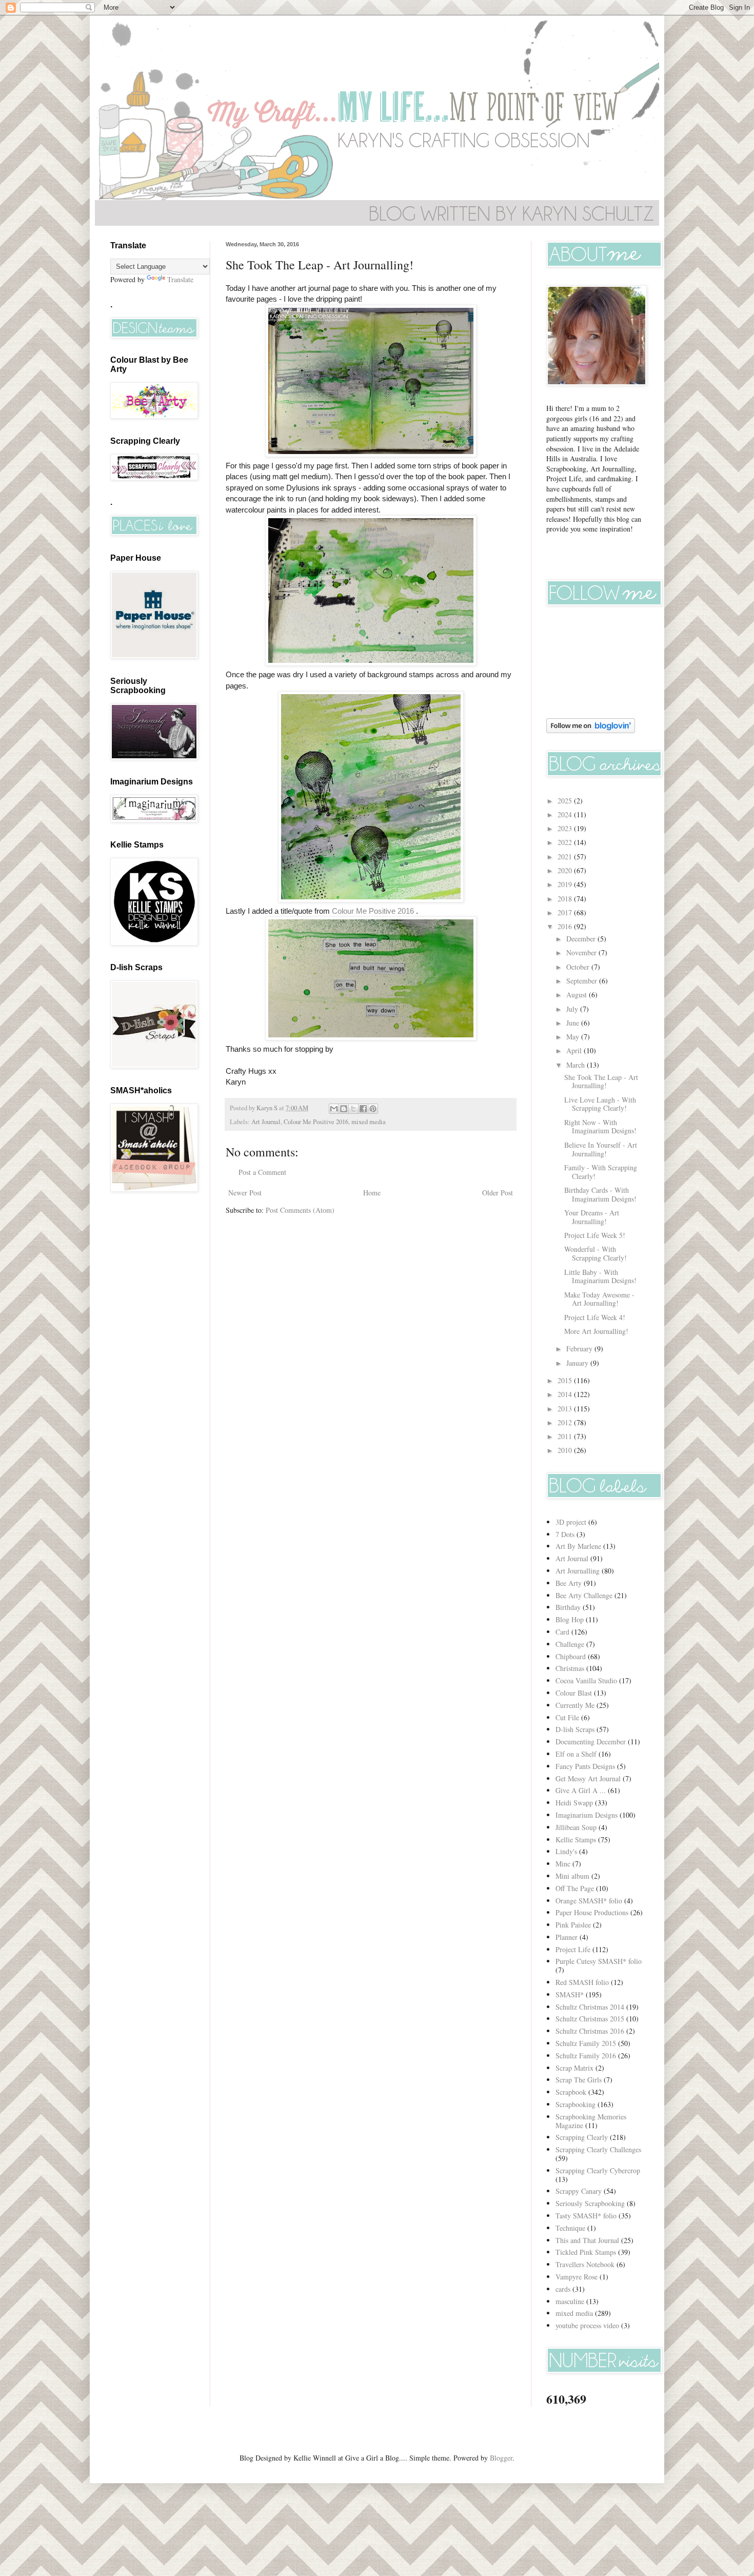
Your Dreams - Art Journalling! (592, 1217)
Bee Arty (569, 1583)
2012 (566, 1422)
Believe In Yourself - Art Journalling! (601, 1149)
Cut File (567, 1717)
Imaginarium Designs (587, 1815)
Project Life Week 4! (595, 1317)
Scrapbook (571, 2092)
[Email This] (334, 1109)
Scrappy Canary (579, 2191)
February (580, 1349)
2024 (566, 814)
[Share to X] (353, 1109)
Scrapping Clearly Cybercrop (598, 2170)
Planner (567, 1937)
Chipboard (571, 1656)
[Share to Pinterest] (373, 1109)
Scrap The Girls (579, 2080)
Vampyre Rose (577, 2277)
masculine (570, 2301)
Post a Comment (262, 1172)
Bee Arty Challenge (584, 1595)
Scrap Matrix (574, 2068)
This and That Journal (587, 2240)
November (582, 952)
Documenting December (591, 1742)
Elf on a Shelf (576, 1754)
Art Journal (266, 1122)
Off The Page (575, 1888)
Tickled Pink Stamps (586, 2252)
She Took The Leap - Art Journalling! (601, 1081)
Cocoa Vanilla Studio (586, 1680)
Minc (563, 1864)
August (578, 995)
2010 (566, 1450)
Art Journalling (578, 1571)
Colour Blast (574, 1693)
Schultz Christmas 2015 (590, 2019)
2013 (566, 1409)
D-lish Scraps (575, 1729)
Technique (570, 2228)
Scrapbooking (576, 2104)
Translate (180, 279)
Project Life (573, 1949)
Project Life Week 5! (595, 1235)
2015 (566, 1380)
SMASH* (570, 1994)
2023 (566, 828)
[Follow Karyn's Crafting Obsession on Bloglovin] (591, 730)
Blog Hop (570, 1619)
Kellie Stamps (576, 1840)
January (578, 1363)
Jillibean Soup (576, 1827)
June (574, 1023)
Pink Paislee (573, 1925)
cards (563, 2289)
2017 (566, 912)
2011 (566, 1436)
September (583, 981)
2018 (566, 899)
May (574, 1037)
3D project (571, 1522)
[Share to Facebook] (363, 1109)
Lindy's (566, 1851)
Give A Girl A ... (581, 1790)
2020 (566, 870)
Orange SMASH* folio (589, 1901)
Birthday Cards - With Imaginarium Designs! (600, 1194)
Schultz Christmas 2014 (590, 2007)
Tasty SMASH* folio (586, 2216)
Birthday (568, 1607)
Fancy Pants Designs (585, 1766)
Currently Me (575, 1705)
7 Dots (565, 1534)
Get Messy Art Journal (588, 1778)
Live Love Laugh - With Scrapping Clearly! (600, 1104)
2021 (566, 857)
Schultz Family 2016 (586, 2056)
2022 (566, 842)
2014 (566, 1394)
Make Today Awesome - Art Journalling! (599, 1299)
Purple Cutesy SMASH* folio (599, 1961)
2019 (566, 884)
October (579, 967)
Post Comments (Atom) (300, 1210)
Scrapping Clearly (582, 2137)
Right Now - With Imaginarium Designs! (600, 1127)
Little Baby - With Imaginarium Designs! (600, 1276)
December (582, 939)
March (577, 1065)
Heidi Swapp (574, 1803)
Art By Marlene (578, 1546)
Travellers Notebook (585, 2264)
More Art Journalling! (596, 1331)
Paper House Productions (592, 1912)
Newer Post (245, 1193)
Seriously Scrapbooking (590, 2203)
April (575, 1050)
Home (372, 1193)
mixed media (369, 1122)
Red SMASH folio (582, 1982)
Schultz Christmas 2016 (590, 2031)
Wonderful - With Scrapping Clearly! (596, 1253)
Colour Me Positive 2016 (373, 911)
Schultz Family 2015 (586, 2043)
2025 (566, 801)
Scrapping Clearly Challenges (598, 2149)
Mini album (572, 1876)
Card (562, 1632)
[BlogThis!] (344, 1109)
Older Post (498, 1193)
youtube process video (587, 2325)
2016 (566, 926)
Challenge (570, 1644)
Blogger (501, 2458)
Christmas (570, 1668)
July (573, 1009)
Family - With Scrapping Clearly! (601, 1172)
